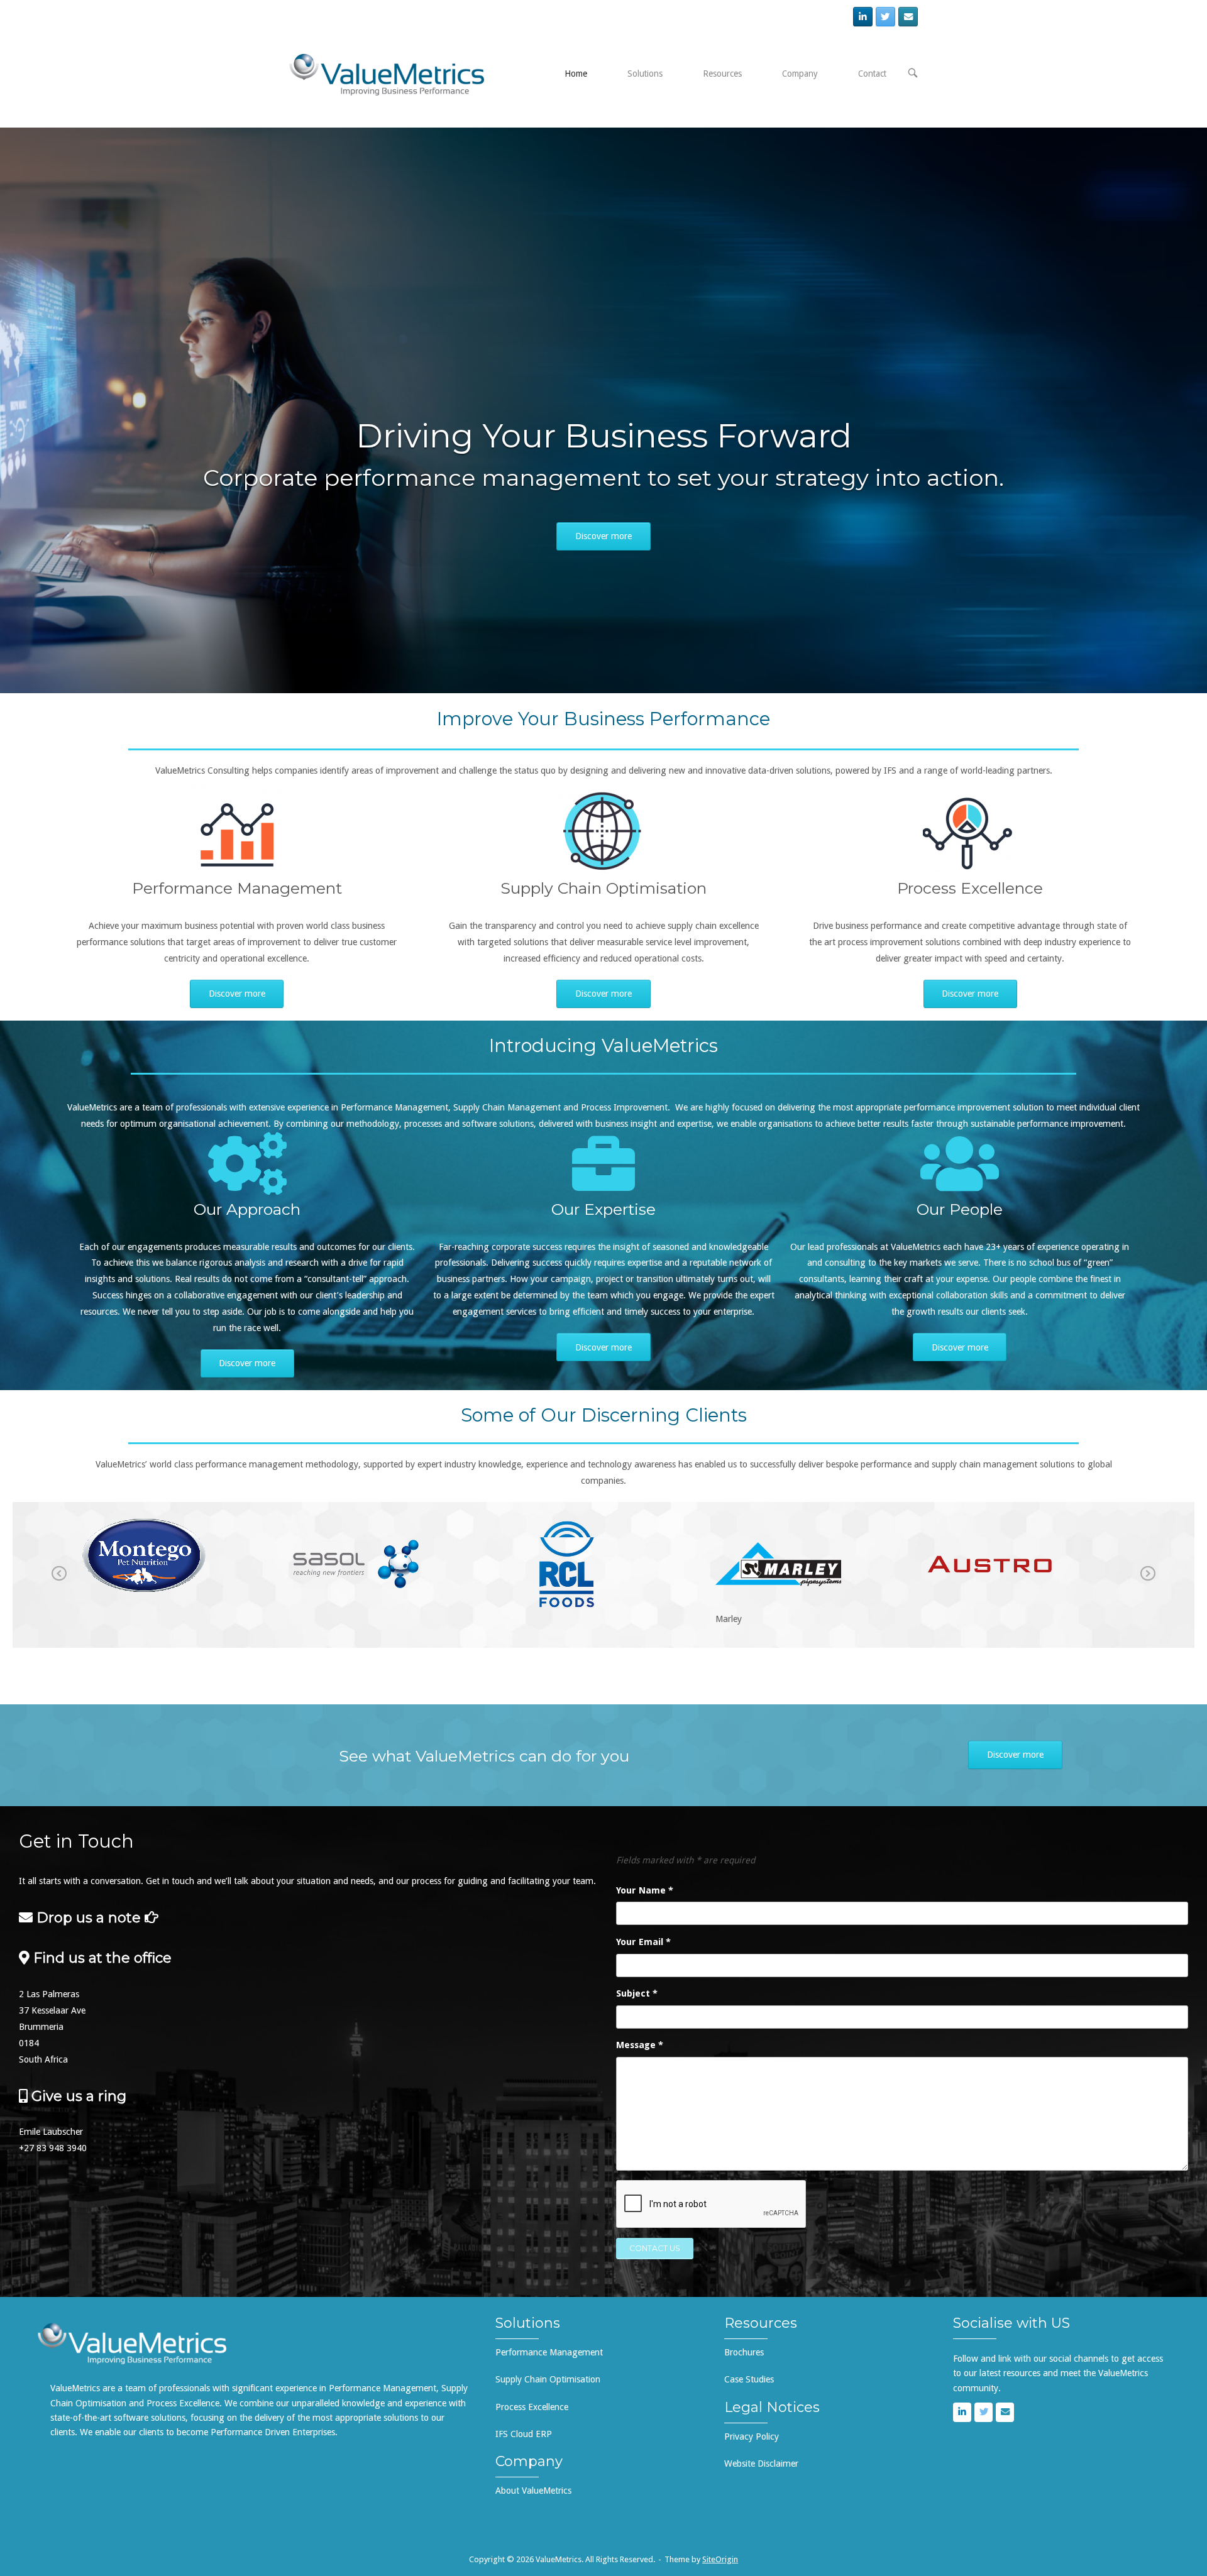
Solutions (645, 74)
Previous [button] (59, 1582)
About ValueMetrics (533, 2491)
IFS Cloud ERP (524, 2434)
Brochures (744, 2352)
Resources (722, 74)
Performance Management (549, 2352)
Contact (872, 74)
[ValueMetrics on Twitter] (885, 17)
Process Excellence (532, 2407)
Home (576, 74)
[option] (181, 1567)
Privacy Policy (752, 2436)
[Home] (387, 74)
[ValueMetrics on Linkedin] (863, 17)
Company (800, 74)
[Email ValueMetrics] (908, 17)
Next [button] (1148, 1582)
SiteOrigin (720, 2559)
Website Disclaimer (761, 2464)
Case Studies (749, 2379)
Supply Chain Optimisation (548, 2379)
